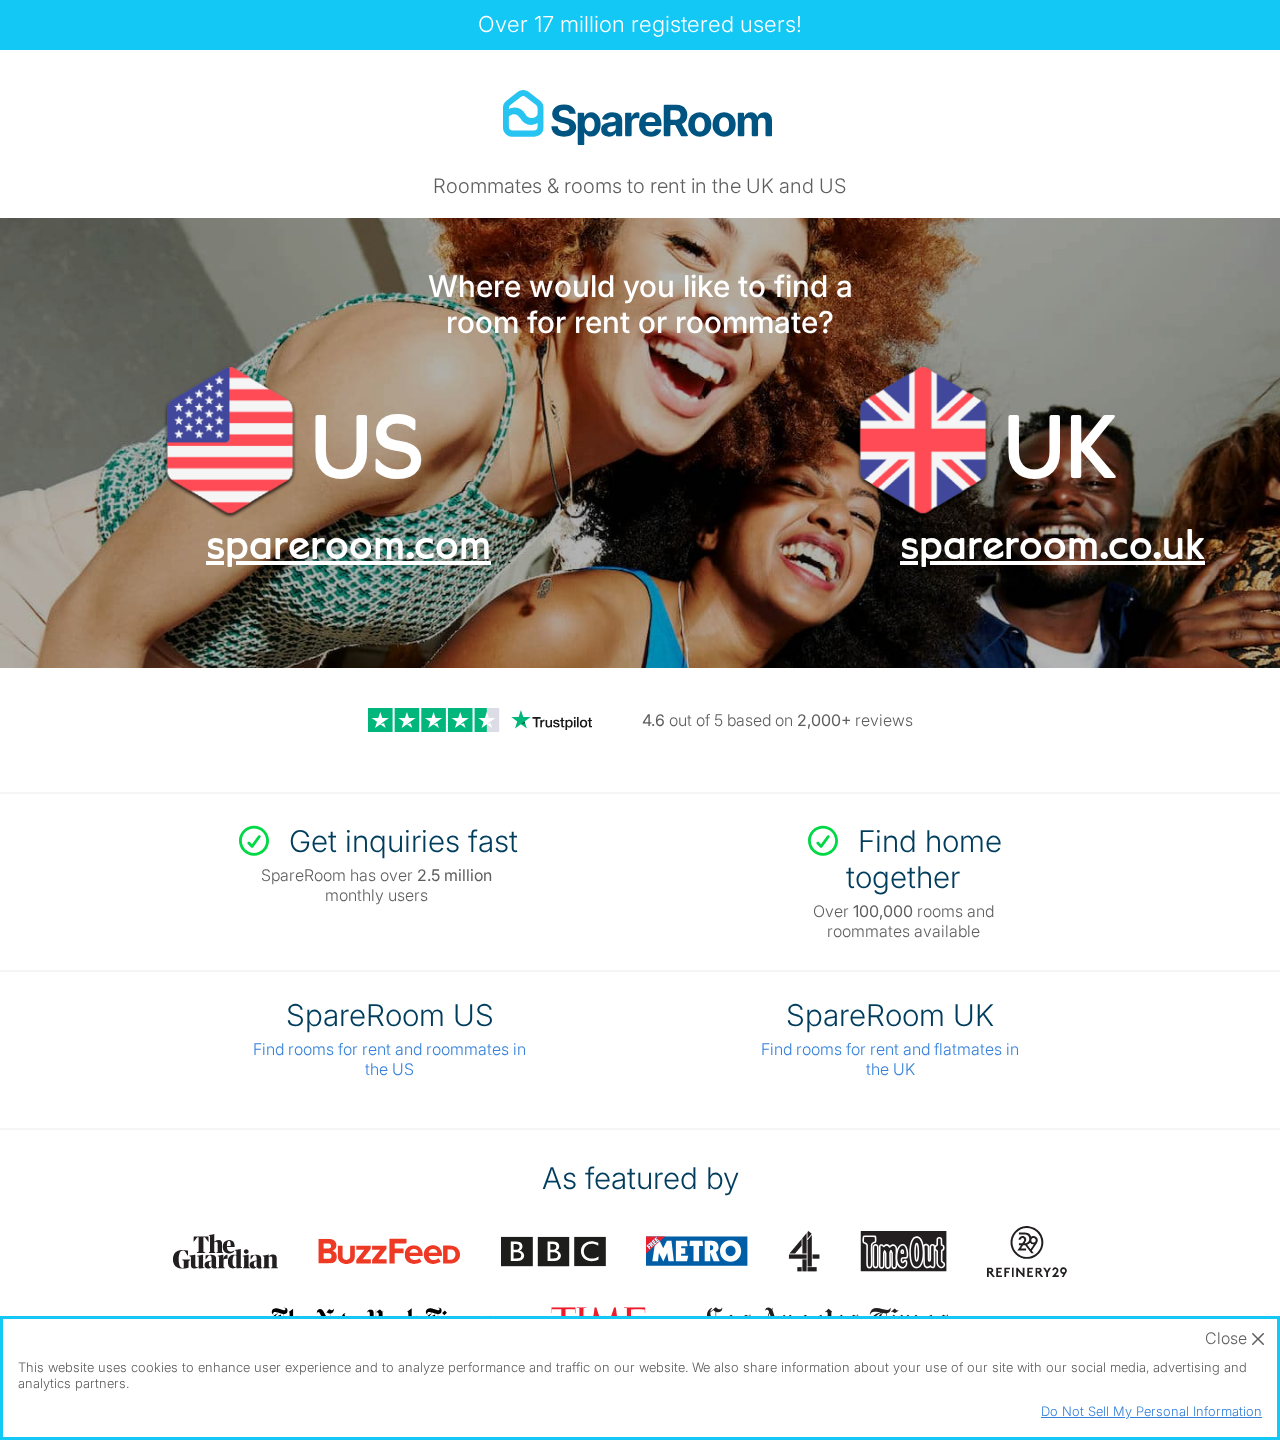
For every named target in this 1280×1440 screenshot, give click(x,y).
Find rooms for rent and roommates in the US (389, 1059)
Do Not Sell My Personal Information (1151, 1411)
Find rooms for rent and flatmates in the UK (890, 1059)
